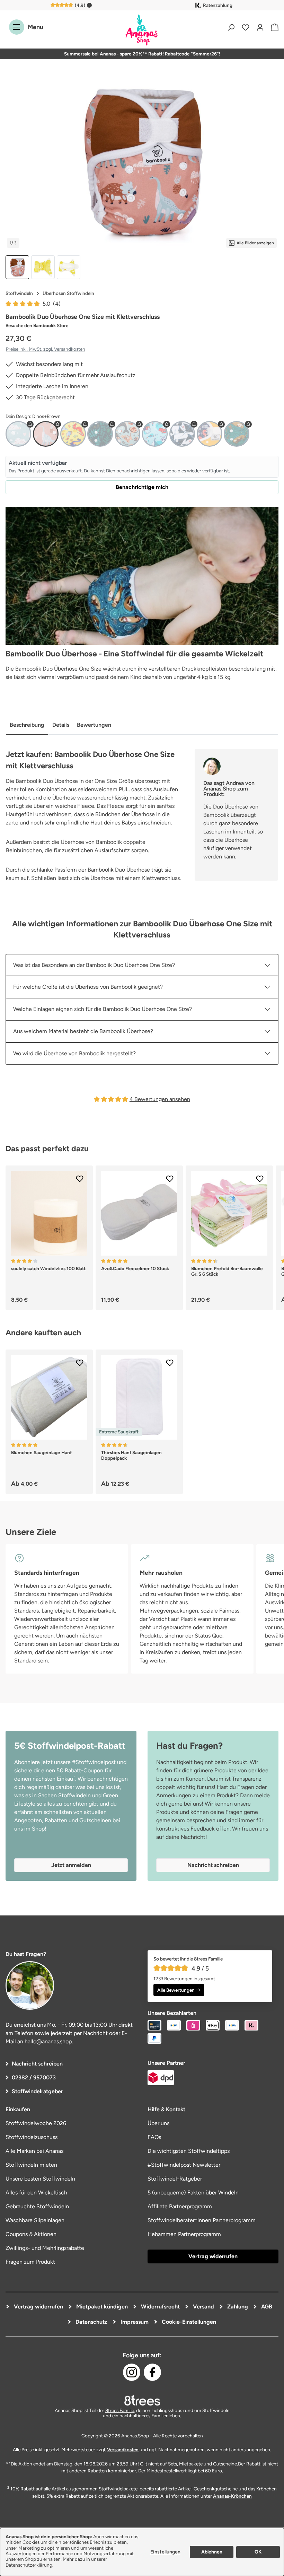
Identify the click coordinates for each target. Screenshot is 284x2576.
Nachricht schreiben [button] (213, 1865)
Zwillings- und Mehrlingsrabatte (45, 2248)
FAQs (154, 2137)
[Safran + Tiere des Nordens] (210, 434)
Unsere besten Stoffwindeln (40, 2179)
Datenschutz (91, 2322)
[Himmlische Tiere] (127, 434)
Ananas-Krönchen (232, 2496)
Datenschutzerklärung (29, 2565)
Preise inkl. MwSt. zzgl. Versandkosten (46, 349)
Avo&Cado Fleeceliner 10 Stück (135, 1268)
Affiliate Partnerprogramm (180, 2206)
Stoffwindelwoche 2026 (36, 2123)
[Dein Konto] (260, 27)
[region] (142, 179)
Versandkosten (123, 2450)
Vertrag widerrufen (213, 2256)
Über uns (158, 2123)
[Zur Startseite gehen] (142, 30)
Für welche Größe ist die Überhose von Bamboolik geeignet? (88, 987)
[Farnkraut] (100, 434)
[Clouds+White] (18, 434)
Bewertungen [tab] (94, 725)
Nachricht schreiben (37, 2064)
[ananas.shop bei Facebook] (152, 2372)
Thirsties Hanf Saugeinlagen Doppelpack (131, 1455)
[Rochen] (182, 434)
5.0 (52, 304)
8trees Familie (120, 2410)
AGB (266, 2307)
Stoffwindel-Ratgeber (175, 2179)
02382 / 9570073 (34, 2077)
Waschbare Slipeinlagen (35, 2220)
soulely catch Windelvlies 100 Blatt (48, 1268)
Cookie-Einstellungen (188, 2322)
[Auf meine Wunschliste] (80, 1179)
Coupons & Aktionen (31, 2234)
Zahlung (237, 2307)
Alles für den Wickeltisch (36, 2193)
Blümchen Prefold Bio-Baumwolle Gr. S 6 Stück (227, 1271)
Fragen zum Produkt (30, 2262)
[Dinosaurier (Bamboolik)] (73, 434)
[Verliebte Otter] (237, 434)
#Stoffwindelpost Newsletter (184, 2165)
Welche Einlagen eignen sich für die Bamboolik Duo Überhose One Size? (103, 1009)
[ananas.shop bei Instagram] (132, 2372)
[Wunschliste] (246, 27)
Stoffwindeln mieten (31, 2165)
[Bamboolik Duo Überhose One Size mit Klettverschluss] (142, 163)
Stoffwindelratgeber (37, 2091)
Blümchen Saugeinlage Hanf (41, 1452)
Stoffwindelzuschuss (32, 2137)
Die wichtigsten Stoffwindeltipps (189, 2151)
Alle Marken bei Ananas (34, 2151)
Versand (203, 2307)
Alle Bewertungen (176, 1990)
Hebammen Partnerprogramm (184, 2234)
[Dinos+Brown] (46, 434)
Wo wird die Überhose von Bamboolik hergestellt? (74, 1053)
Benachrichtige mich (142, 487)
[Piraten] (155, 434)
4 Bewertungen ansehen (160, 1099)
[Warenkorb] (273, 27)
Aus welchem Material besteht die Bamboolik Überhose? (83, 1031)
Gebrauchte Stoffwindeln (37, 2206)
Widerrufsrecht (160, 2307)
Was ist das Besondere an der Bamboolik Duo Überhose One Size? (94, 965)
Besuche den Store (37, 325)
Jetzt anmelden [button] (71, 1865)
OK (258, 2552)
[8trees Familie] (142, 2400)
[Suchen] (231, 27)
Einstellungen (165, 2552)
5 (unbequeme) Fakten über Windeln (193, 2193)
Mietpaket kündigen (101, 2307)
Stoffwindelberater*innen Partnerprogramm (202, 2220)
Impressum (134, 2322)
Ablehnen (212, 2552)
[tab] (27, 726)
